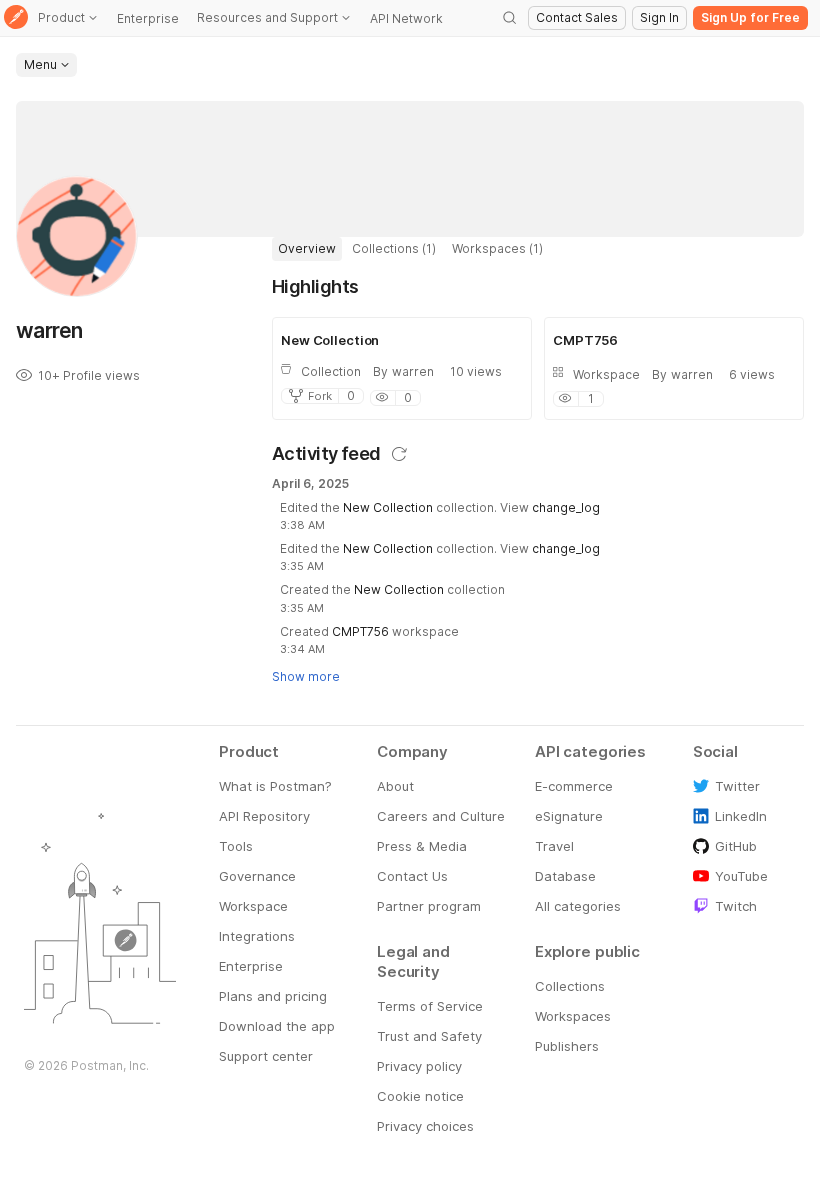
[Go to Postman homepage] (16, 18)
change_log (566, 507)
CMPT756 (360, 631)
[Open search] (510, 18)
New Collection (388, 507)
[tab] (307, 249)
